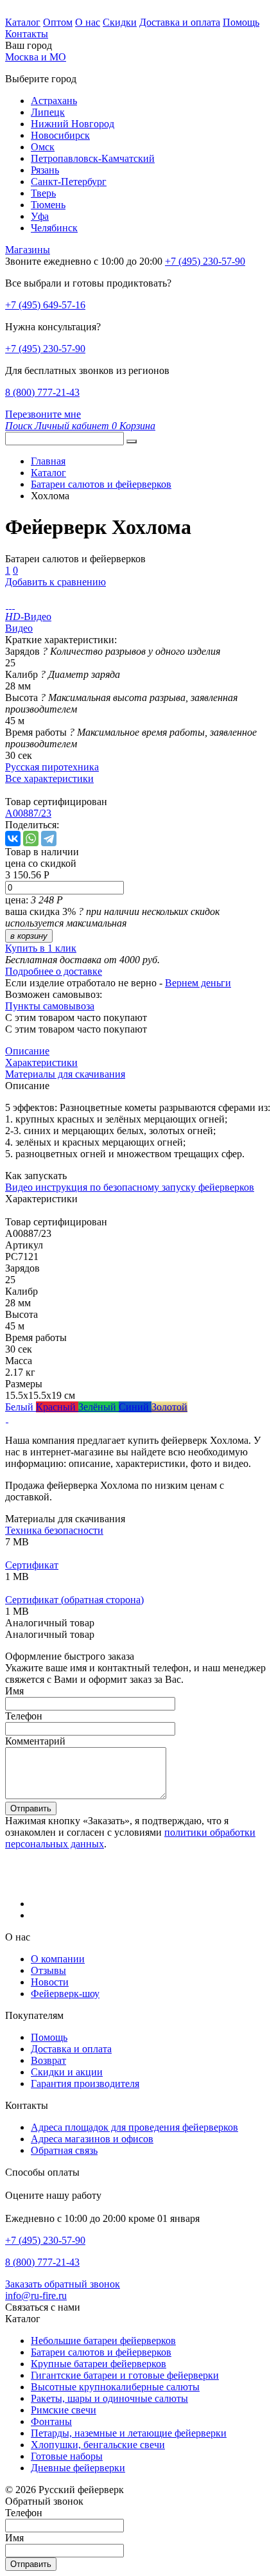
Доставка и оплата (180, 22)
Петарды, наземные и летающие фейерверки (129, 2433)
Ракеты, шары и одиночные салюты (109, 2398)
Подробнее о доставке (54, 971)
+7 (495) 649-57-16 (45, 305)
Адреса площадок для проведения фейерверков (134, 2127)
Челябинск (54, 228)
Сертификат (32, 1565)
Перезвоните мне (43, 414)
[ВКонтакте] (13, 839)
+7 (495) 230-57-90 (45, 349)
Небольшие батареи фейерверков (103, 2341)
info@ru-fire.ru (36, 2296)
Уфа (40, 216)
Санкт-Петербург (69, 182)
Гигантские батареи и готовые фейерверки (125, 2375)
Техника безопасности (54, 1530)
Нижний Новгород (73, 124)
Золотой (169, 1407)
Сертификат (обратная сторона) (74, 1600)
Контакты (27, 34)
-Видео (28, 617)
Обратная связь (64, 2150)
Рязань (45, 170)
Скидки (120, 22)
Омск (43, 147)
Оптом (58, 22)
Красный (57, 1407)
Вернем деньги (198, 983)
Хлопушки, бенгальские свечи (98, 2445)
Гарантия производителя (85, 2083)
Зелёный (99, 1407)
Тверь (43, 193)
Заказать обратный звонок (63, 2284)
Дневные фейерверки (78, 2468)
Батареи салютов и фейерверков (101, 2352)
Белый (21, 1407)
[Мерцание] (7, 1418)
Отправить (31, 1808)
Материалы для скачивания (65, 1074)
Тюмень (48, 205)
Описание (27, 1051)
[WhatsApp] (31, 839)
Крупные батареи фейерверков (99, 2364)
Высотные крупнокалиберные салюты (115, 2387)
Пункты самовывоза (50, 1006)
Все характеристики (49, 778)
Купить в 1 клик (41, 948)
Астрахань (54, 101)
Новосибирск (60, 135)
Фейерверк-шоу (65, 1994)
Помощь (241, 22)
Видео (19, 628)
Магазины (28, 250)
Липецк (48, 112)
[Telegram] (49, 839)
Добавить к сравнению (56, 582)
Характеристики (41, 1062)
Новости (50, 1982)
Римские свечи (64, 2410)
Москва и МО (36, 57)
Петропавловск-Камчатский (93, 158)
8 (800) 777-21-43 (42, 392)
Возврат (48, 2060)
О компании (58, 1959)
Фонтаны (51, 2421)
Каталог (23, 22)
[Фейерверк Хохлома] (7, 605)
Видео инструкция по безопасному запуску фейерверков (130, 1187)
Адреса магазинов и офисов (92, 2139)
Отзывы (48, 1970)
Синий (135, 1407)
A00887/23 (28, 813)
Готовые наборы (67, 2456)
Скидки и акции (67, 2072)
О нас (88, 22)
